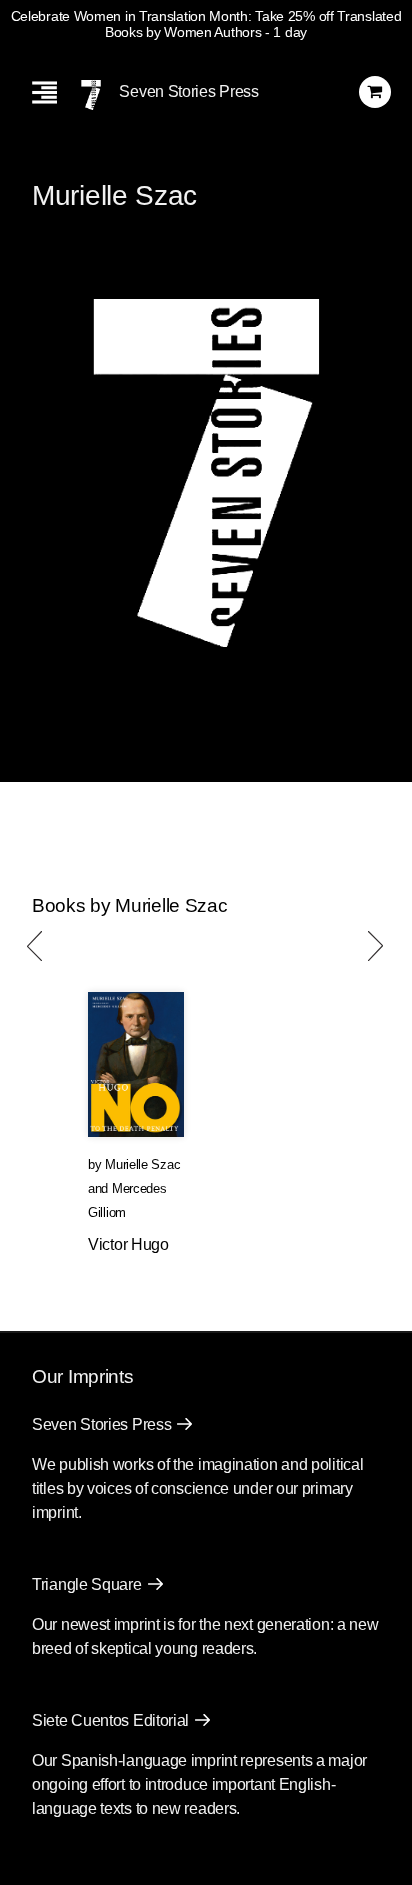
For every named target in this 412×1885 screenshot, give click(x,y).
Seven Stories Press (188, 91)
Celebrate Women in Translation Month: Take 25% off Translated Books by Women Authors (206, 24)
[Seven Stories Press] (91, 95)
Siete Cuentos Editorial (110, 1720)
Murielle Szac (142, 1164)
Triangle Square (87, 1584)
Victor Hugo (128, 1244)
